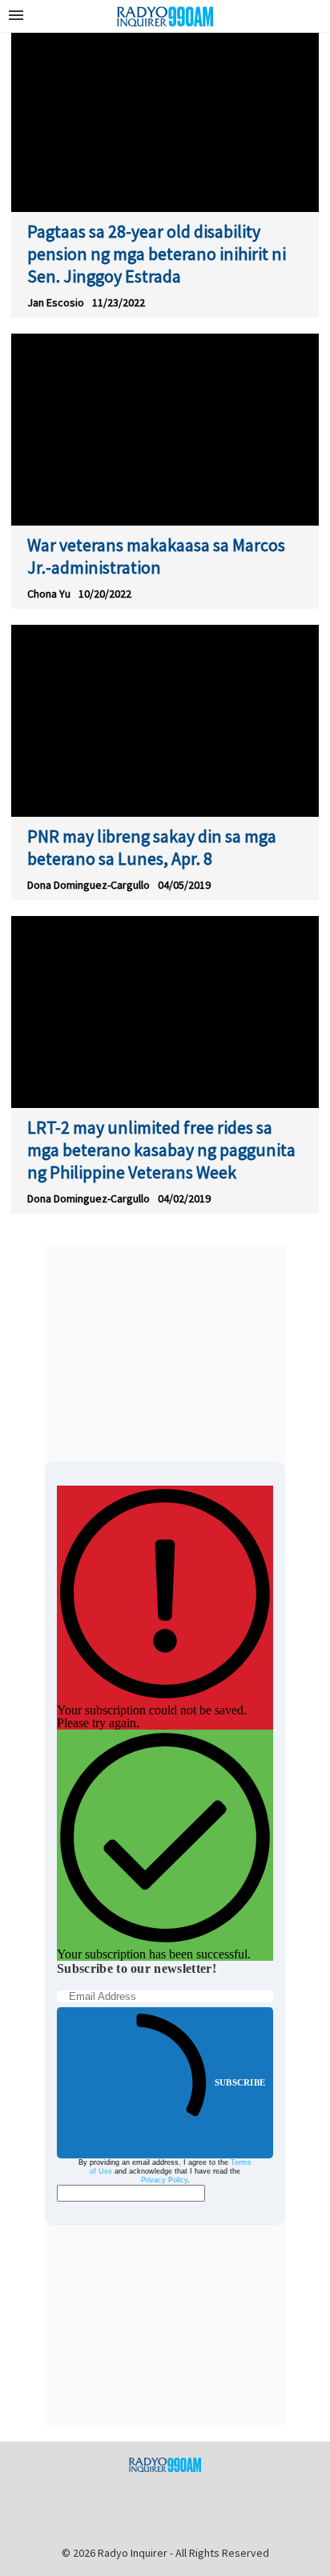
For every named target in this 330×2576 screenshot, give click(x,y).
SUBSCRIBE (240, 2082)
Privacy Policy (164, 2180)
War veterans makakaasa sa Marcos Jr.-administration (156, 556)
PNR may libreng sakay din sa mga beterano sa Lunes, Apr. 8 (152, 847)
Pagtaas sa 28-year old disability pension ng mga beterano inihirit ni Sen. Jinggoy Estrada (157, 254)
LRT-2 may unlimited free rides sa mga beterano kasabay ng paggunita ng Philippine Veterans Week (161, 1150)
